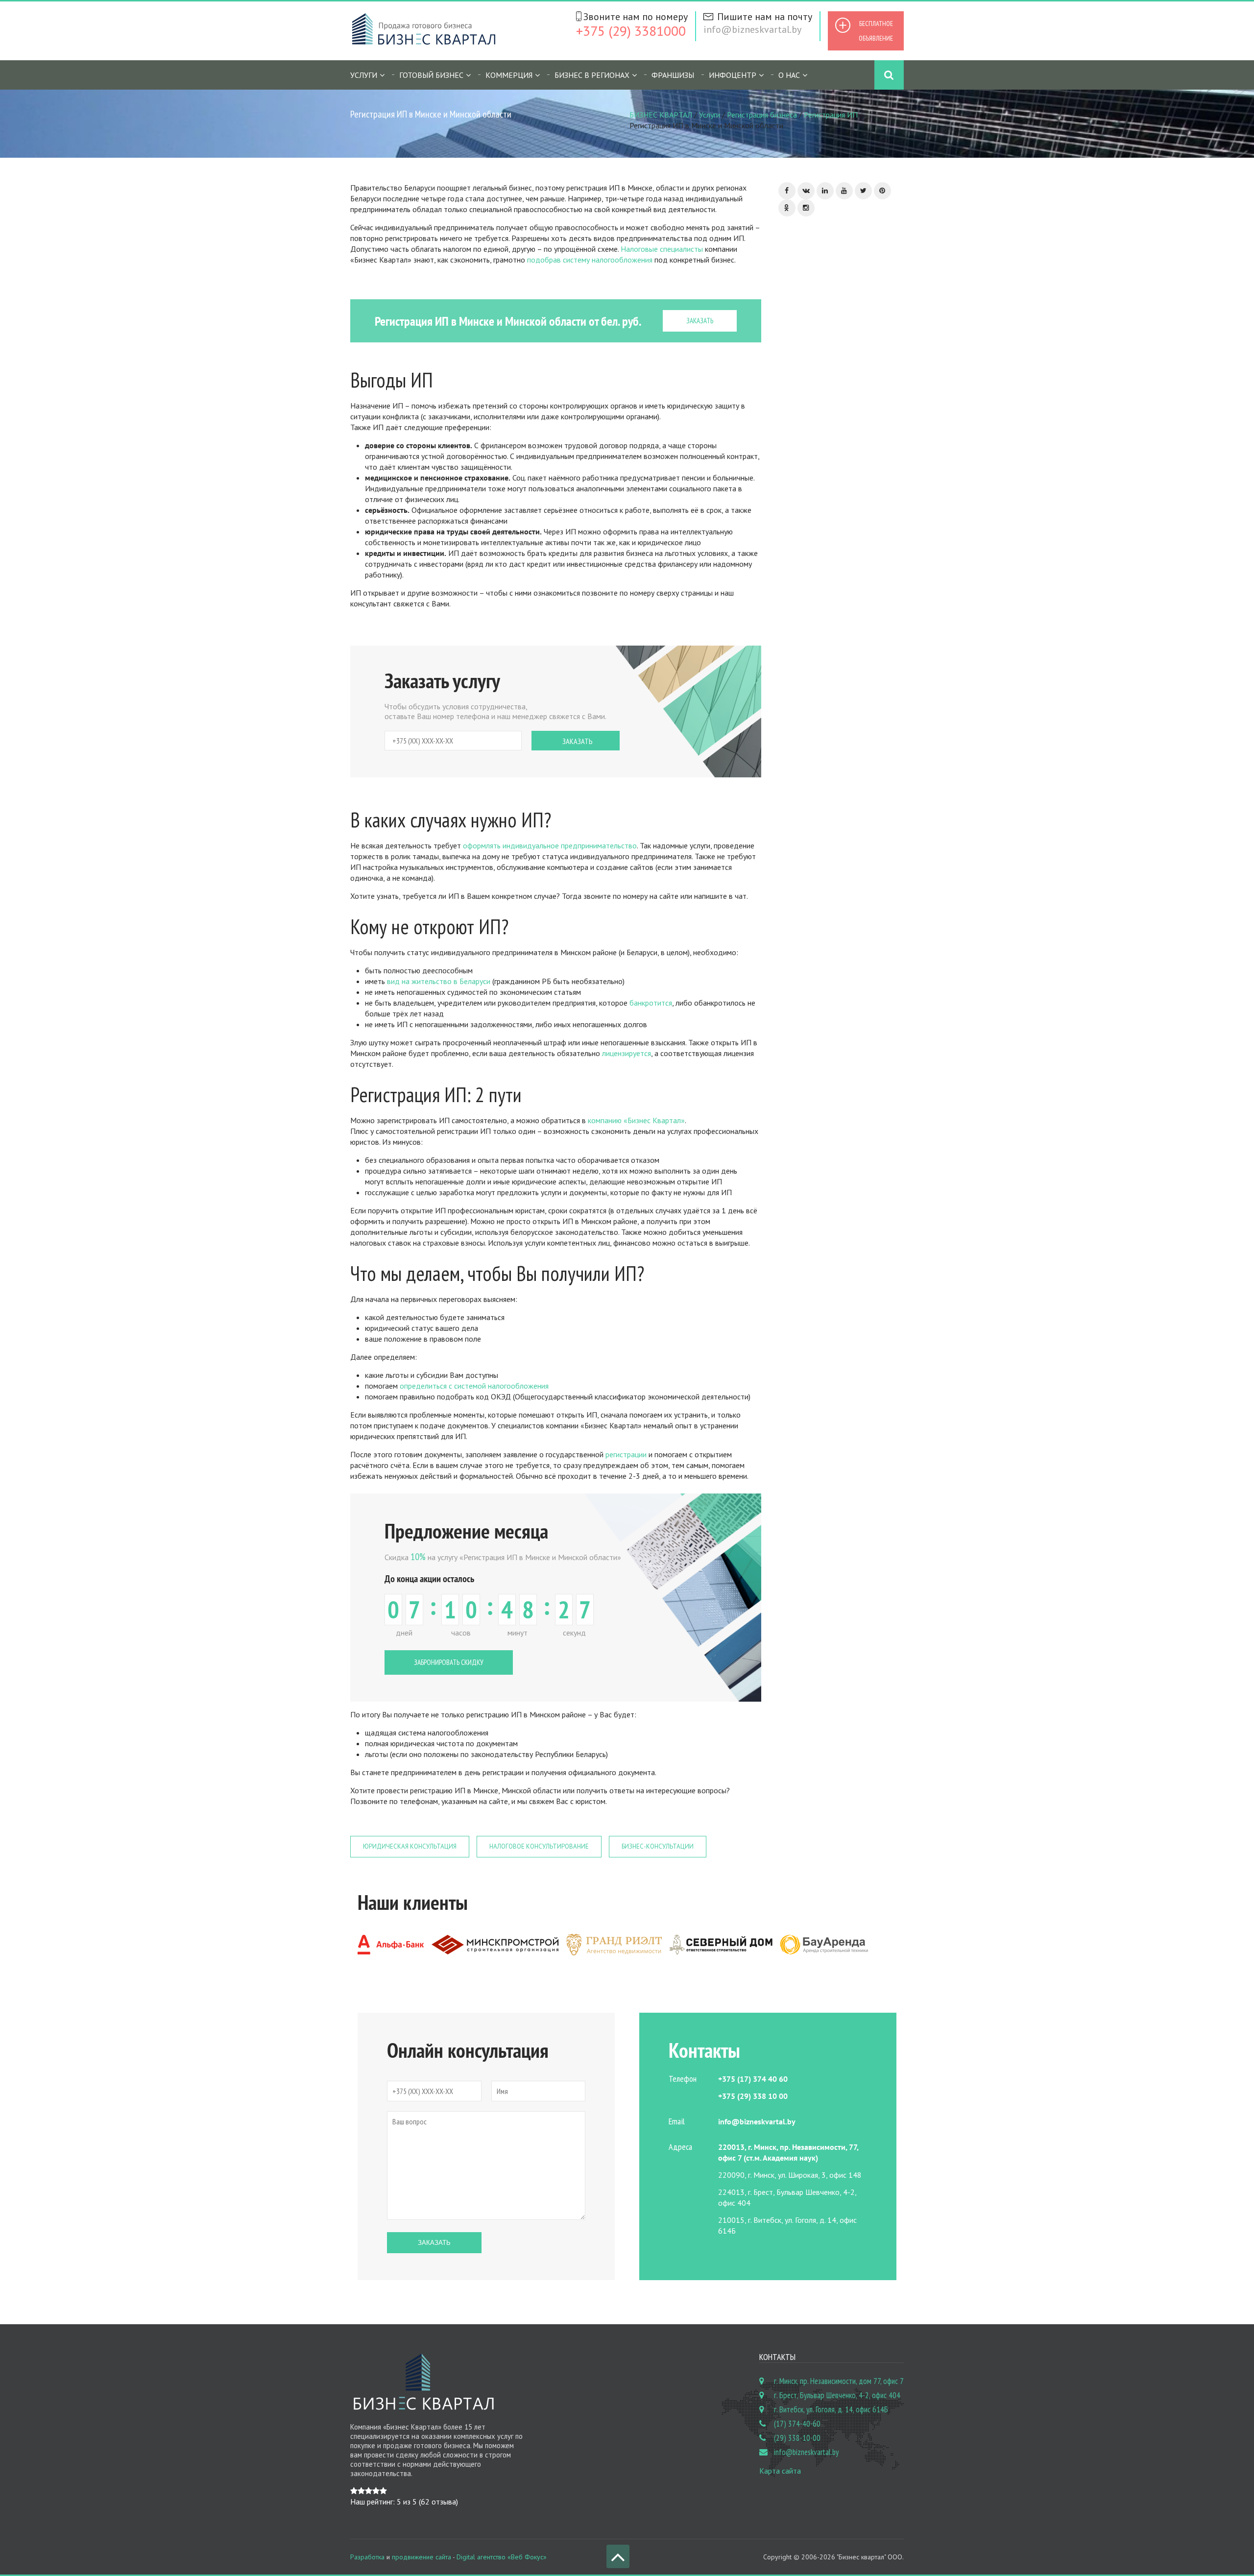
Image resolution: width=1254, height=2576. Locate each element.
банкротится (651, 1003)
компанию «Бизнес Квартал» (636, 1120)
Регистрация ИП (831, 115)
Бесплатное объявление (876, 31)
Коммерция (509, 75)
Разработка (367, 2557)
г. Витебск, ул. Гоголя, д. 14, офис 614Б (831, 2409)
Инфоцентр (733, 75)
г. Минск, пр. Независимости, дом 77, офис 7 (839, 2381)
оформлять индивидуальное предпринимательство (550, 845)
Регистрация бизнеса (762, 115)
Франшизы (673, 75)
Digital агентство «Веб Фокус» (502, 2557)
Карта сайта (780, 2471)
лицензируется (626, 1053)
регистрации (626, 1454)
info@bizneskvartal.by (752, 29)
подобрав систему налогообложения (590, 260)
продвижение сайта (422, 2557)
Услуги (710, 115)
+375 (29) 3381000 (631, 31)
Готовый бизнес (431, 75)
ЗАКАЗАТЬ (700, 321)
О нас (789, 75)
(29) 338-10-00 (797, 2438)
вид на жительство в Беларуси (439, 981)
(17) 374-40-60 (797, 2424)
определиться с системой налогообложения (474, 1386)
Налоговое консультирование (539, 1846)
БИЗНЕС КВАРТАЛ (661, 115)
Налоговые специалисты (662, 249)
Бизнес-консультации (658, 1846)
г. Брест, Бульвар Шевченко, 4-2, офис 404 (837, 2395)
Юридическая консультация (410, 1846)
